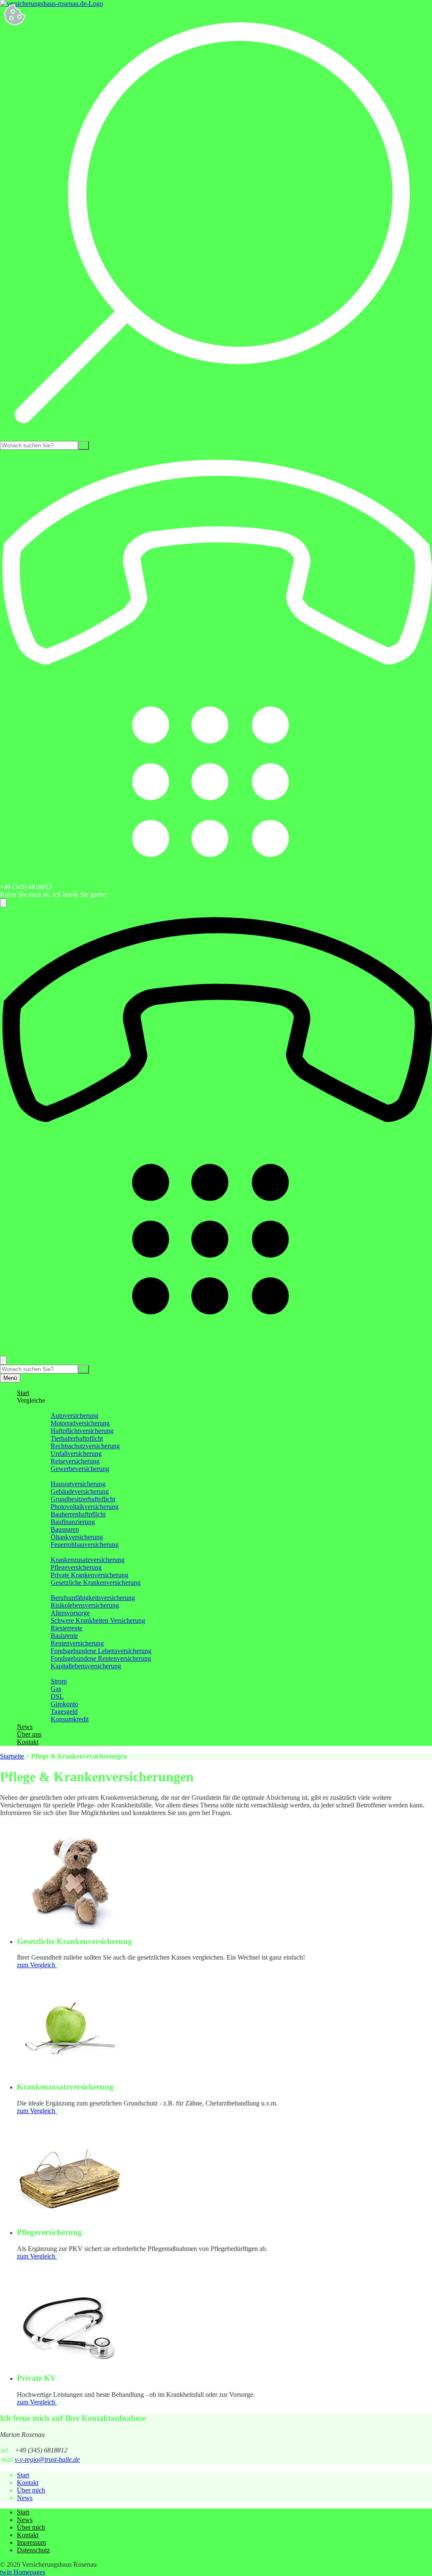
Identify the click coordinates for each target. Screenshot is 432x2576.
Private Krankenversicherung (89, 1575)
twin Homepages (23, 2572)
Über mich (31, 2490)
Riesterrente (66, 1628)
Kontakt (28, 1742)
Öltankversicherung (77, 1537)
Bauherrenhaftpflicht (78, 1514)
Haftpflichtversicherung (82, 1431)
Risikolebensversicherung (85, 1605)
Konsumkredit (70, 1719)
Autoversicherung (74, 1416)
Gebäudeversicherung (80, 1491)
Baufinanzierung (73, 1522)
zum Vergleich (37, 1965)
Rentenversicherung (77, 1643)
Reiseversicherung (75, 1461)
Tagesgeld (64, 1712)
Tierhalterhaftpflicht (77, 1438)
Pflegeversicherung (76, 1567)
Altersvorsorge (70, 1613)
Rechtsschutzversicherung (85, 1446)
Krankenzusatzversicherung (88, 1560)
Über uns (29, 1734)
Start (23, 1393)
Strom (59, 1681)
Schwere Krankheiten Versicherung (98, 1620)
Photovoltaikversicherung (85, 1507)
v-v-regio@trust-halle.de (47, 2459)
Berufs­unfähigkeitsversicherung (93, 1598)
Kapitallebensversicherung (86, 1666)
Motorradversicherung (80, 1423)
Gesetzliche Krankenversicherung (96, 1582)
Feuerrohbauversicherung (85, 1545)
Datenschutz (33, 2550)
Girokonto (64, 1704)
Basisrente (64, 1636)
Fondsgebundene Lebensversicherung (101, 1651)
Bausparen (65, 1529)
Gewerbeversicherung (80, 1469)
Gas (56, 1689)
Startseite (12, 1756)
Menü (10, 1378)
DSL (57, 1696)
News (25, 1727)
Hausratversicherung (78, 1484)
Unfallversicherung (76, 1453)
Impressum (31, 2542)
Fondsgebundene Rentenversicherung (101, 1658)
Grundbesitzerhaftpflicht (83, 1499)
